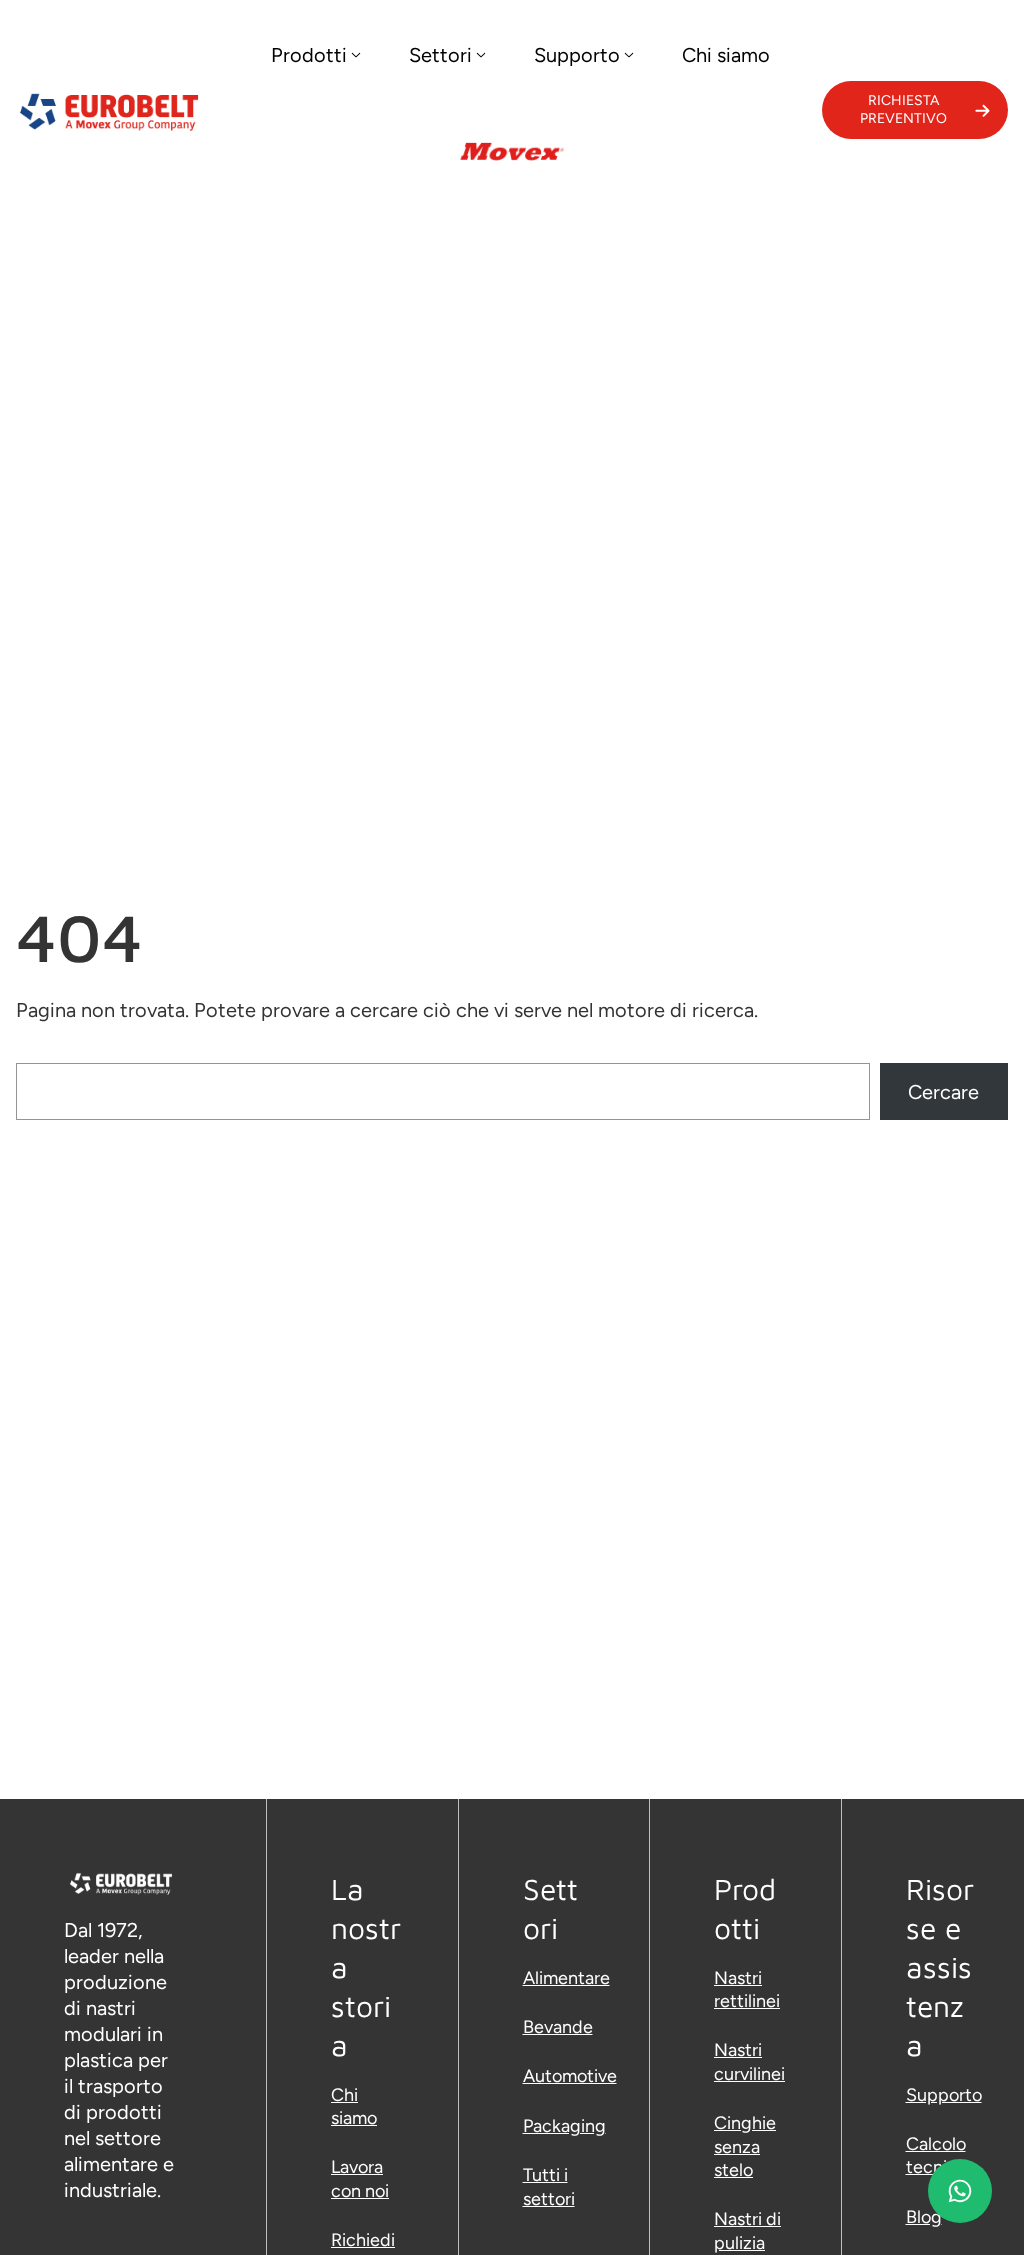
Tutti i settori (549, 2186)
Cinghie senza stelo (745, 2146)
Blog (924, 2217)
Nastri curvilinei (749, 2061)
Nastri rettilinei (747, 1989)
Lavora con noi (360, 2178)
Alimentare (566, 1978)
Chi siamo (354, 2106)
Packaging (564, 2126)
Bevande (558, 2027)
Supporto (944, 2095)
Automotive (570, 2076)
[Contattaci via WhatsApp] (960, 2191)
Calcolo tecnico (936, 2155)
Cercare (943, 1092)
